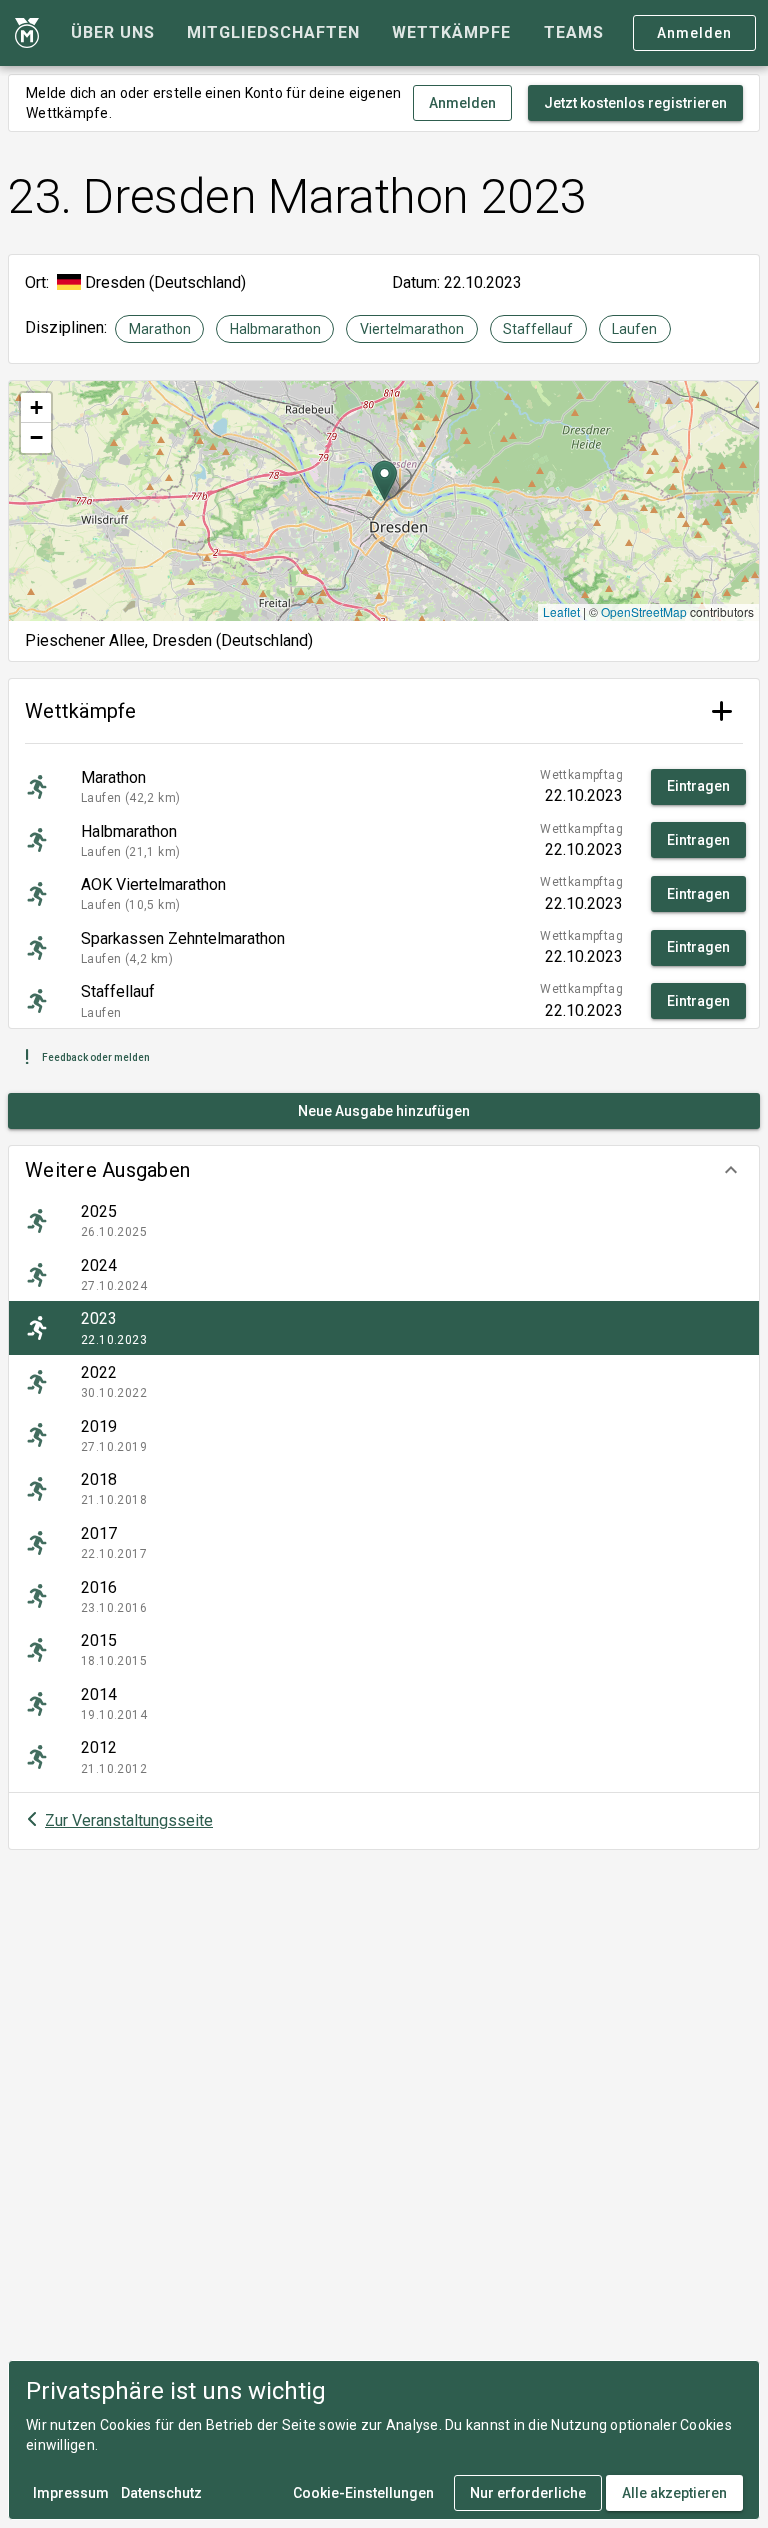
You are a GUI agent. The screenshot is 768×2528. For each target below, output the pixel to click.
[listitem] (384, 1221)
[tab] (113, 33)
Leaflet (561, 611)
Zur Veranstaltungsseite (129, 1820)
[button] (384, 1170)
